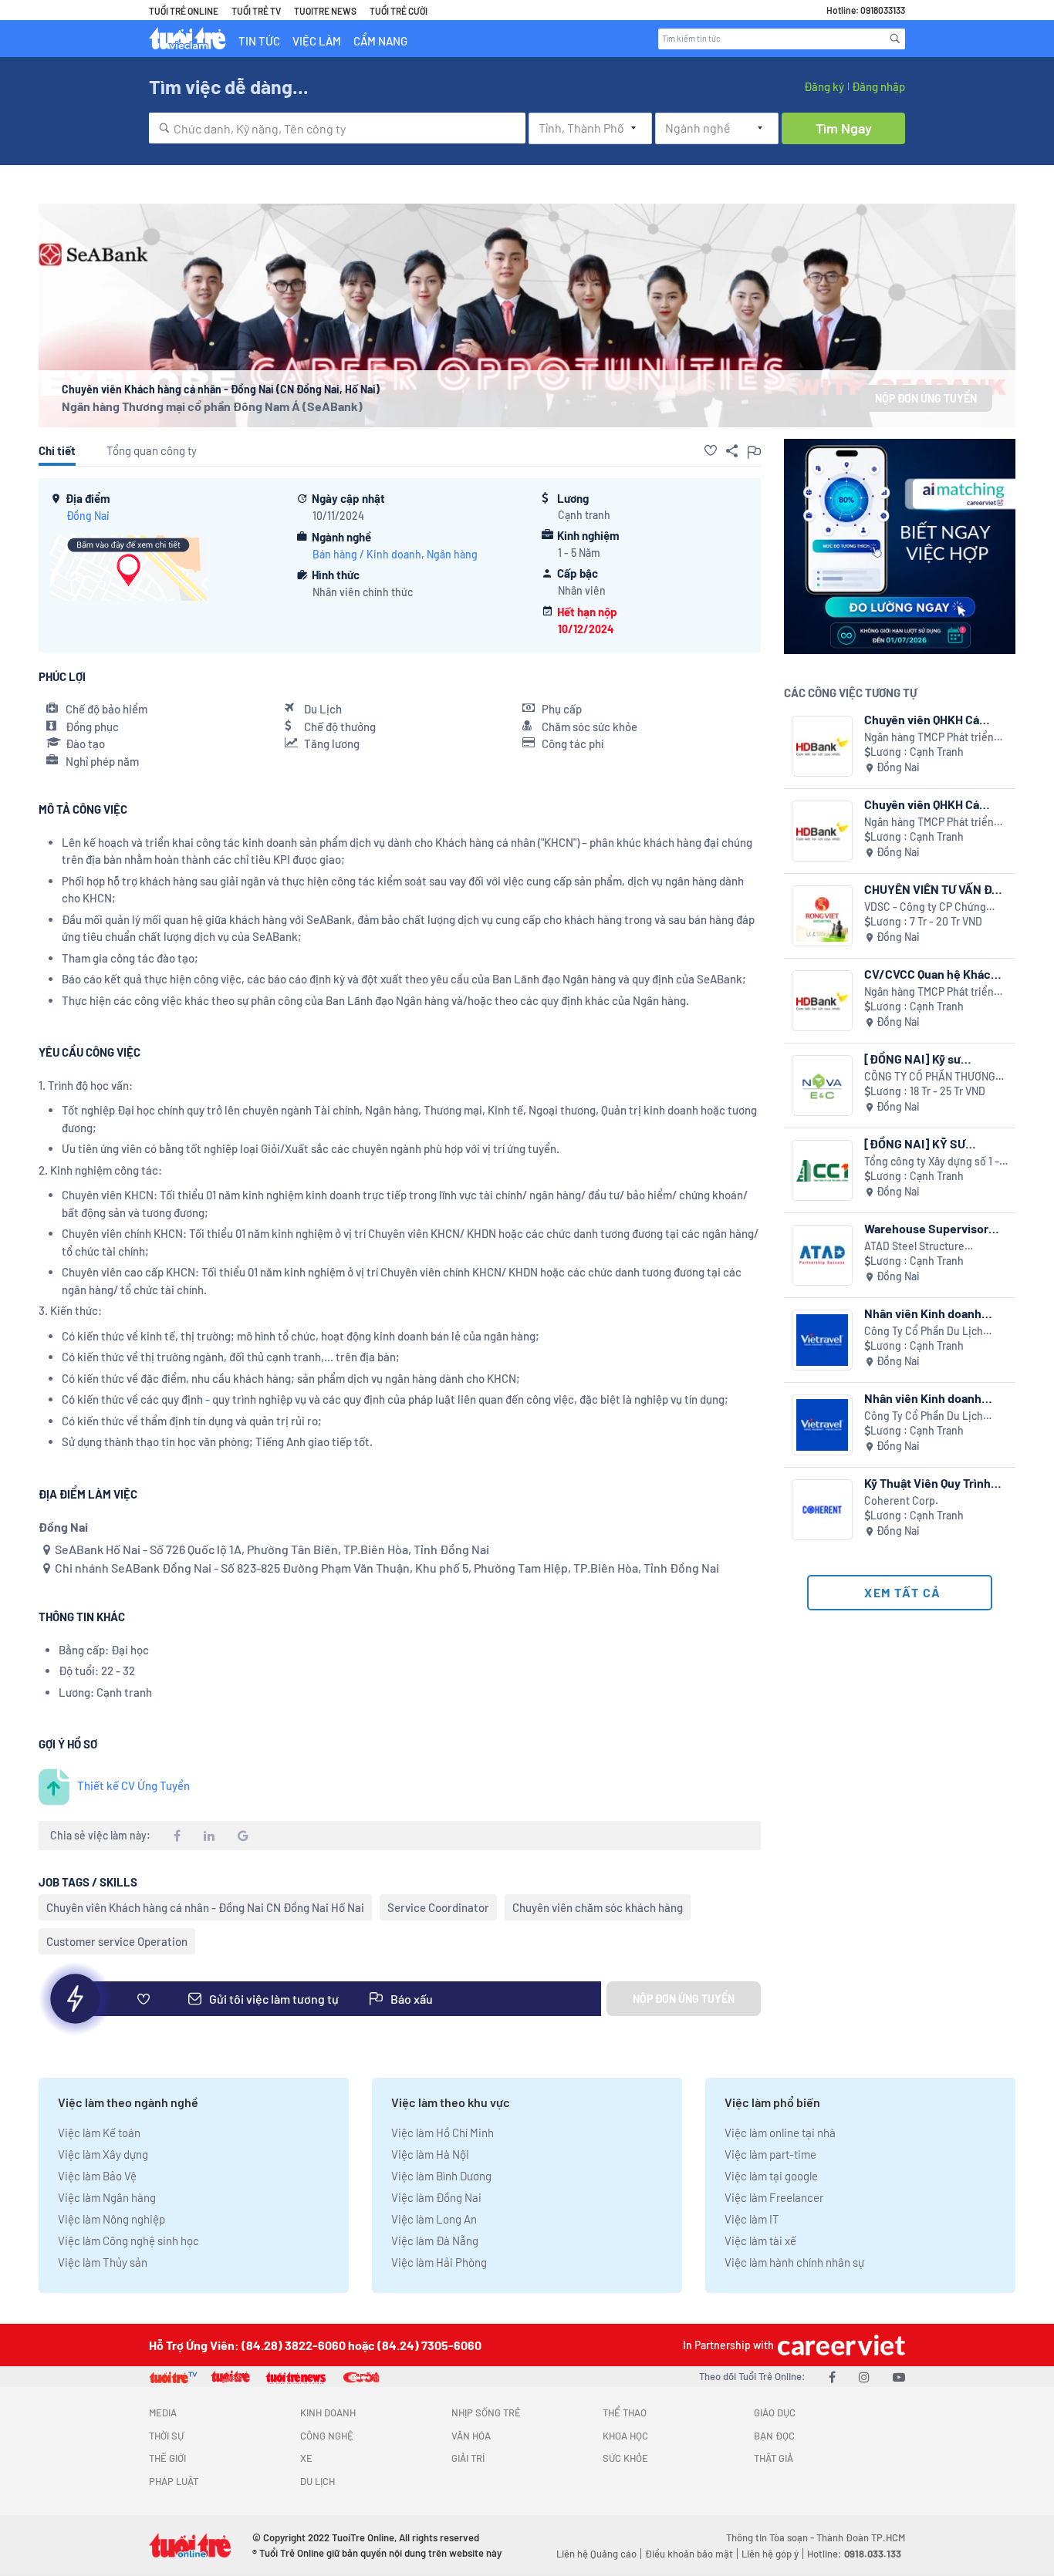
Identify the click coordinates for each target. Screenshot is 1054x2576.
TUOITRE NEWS (325, 11)
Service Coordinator (438, 1907)
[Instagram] (864, 2377)
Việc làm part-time (770, 2154)
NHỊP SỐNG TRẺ (486, 2412)
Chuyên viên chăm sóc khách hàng (598, 1907)
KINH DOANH (328, 2412)
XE (306, 2458)
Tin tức (259, 41)
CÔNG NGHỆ (327, 2436)
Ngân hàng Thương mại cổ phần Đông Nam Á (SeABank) (212, 406)
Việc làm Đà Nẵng (435, 2241)
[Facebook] (832, 2377)
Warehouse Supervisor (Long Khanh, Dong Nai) (928, 1228)
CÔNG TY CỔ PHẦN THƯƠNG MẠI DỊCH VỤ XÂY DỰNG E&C (931, 1077)
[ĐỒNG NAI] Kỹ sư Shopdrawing (912, 1059)
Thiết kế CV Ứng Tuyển (133, 1785)
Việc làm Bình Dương (441, 2176)
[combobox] (337, 128)
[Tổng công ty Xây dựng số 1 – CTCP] (822, 1170)
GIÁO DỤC (775, 2412)
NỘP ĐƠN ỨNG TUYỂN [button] (926, 398)
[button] (711, 450)
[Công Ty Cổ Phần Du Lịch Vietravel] (822, 1340)
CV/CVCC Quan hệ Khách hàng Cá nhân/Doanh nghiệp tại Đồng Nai (931, 974)
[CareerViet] (839, 2345)
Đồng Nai (88, 516)
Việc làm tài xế (760, 2241)
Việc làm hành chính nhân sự (794, 2262)
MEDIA (163, 2412)
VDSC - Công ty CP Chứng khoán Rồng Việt (925, 907)
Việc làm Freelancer (774, 2197)
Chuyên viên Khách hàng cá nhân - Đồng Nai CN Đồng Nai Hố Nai (205, 1907)
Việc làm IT (752, 2219)
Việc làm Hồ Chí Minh (443, 2133)
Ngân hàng (452, 554)
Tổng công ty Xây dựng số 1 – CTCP (932, 1162)
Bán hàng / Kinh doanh (367, 554)
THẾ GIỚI (167, 2458)
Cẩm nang (380, 41)
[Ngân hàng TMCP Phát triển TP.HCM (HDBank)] (822, 746)
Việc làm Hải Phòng (439, 2262)
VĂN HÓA (471, 2436)
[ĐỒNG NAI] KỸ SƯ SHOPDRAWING (915, 1143)
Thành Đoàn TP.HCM (861, 2537)
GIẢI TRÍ (468, 2458)
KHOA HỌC (625, 2436)
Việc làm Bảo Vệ (97, 2176)
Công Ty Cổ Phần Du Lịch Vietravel (924, 1332)
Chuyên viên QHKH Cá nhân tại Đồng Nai (922, 719)
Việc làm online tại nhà (780, 2133)
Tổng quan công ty (152, 450)
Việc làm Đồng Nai (436, 2197)
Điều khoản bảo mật (689, 2554)
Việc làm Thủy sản (103, 2262)
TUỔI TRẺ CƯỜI (399, 11)
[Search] (895, 39)
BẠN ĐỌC (774, 2436)
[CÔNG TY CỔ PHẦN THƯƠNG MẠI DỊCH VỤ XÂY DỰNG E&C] (822, 1086)
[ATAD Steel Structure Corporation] (822, 1255)
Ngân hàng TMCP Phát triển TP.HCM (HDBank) (929, 738)
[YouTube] (899, 2377)
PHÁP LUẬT (174, 2481)
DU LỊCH (318, 2481)
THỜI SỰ (166, 2436)
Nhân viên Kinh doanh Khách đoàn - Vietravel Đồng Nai (926, 1313)
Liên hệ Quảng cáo (596, 2554)
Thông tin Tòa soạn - (771, 2537)
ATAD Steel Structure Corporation (914, 1247)
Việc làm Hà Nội (430, 2154)
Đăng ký (824, 86)
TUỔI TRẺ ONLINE (184, 11)
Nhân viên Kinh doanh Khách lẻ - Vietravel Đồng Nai (933, 1398)
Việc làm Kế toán (99, 2133)
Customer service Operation (117, 1941)
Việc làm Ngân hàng (107, 2197)
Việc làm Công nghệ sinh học (128, 2241)
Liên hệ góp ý (770, 2554)
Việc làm (317, 41)
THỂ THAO (625, 2412)
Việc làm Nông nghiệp (111, 2219)
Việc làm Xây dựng (103, 2154)
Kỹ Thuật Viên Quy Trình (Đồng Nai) (927, 1483)
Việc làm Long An (434, 2219)
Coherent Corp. (901, 1500)
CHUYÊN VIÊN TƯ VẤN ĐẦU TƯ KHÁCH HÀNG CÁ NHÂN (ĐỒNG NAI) (936, 889)
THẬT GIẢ (774, 2458)
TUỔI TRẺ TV (256, 11)
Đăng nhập (878, 86)
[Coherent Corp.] (822, 1510)
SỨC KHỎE (625, 2458)
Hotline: (854, 2554)
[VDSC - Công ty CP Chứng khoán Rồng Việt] (822, 916)
